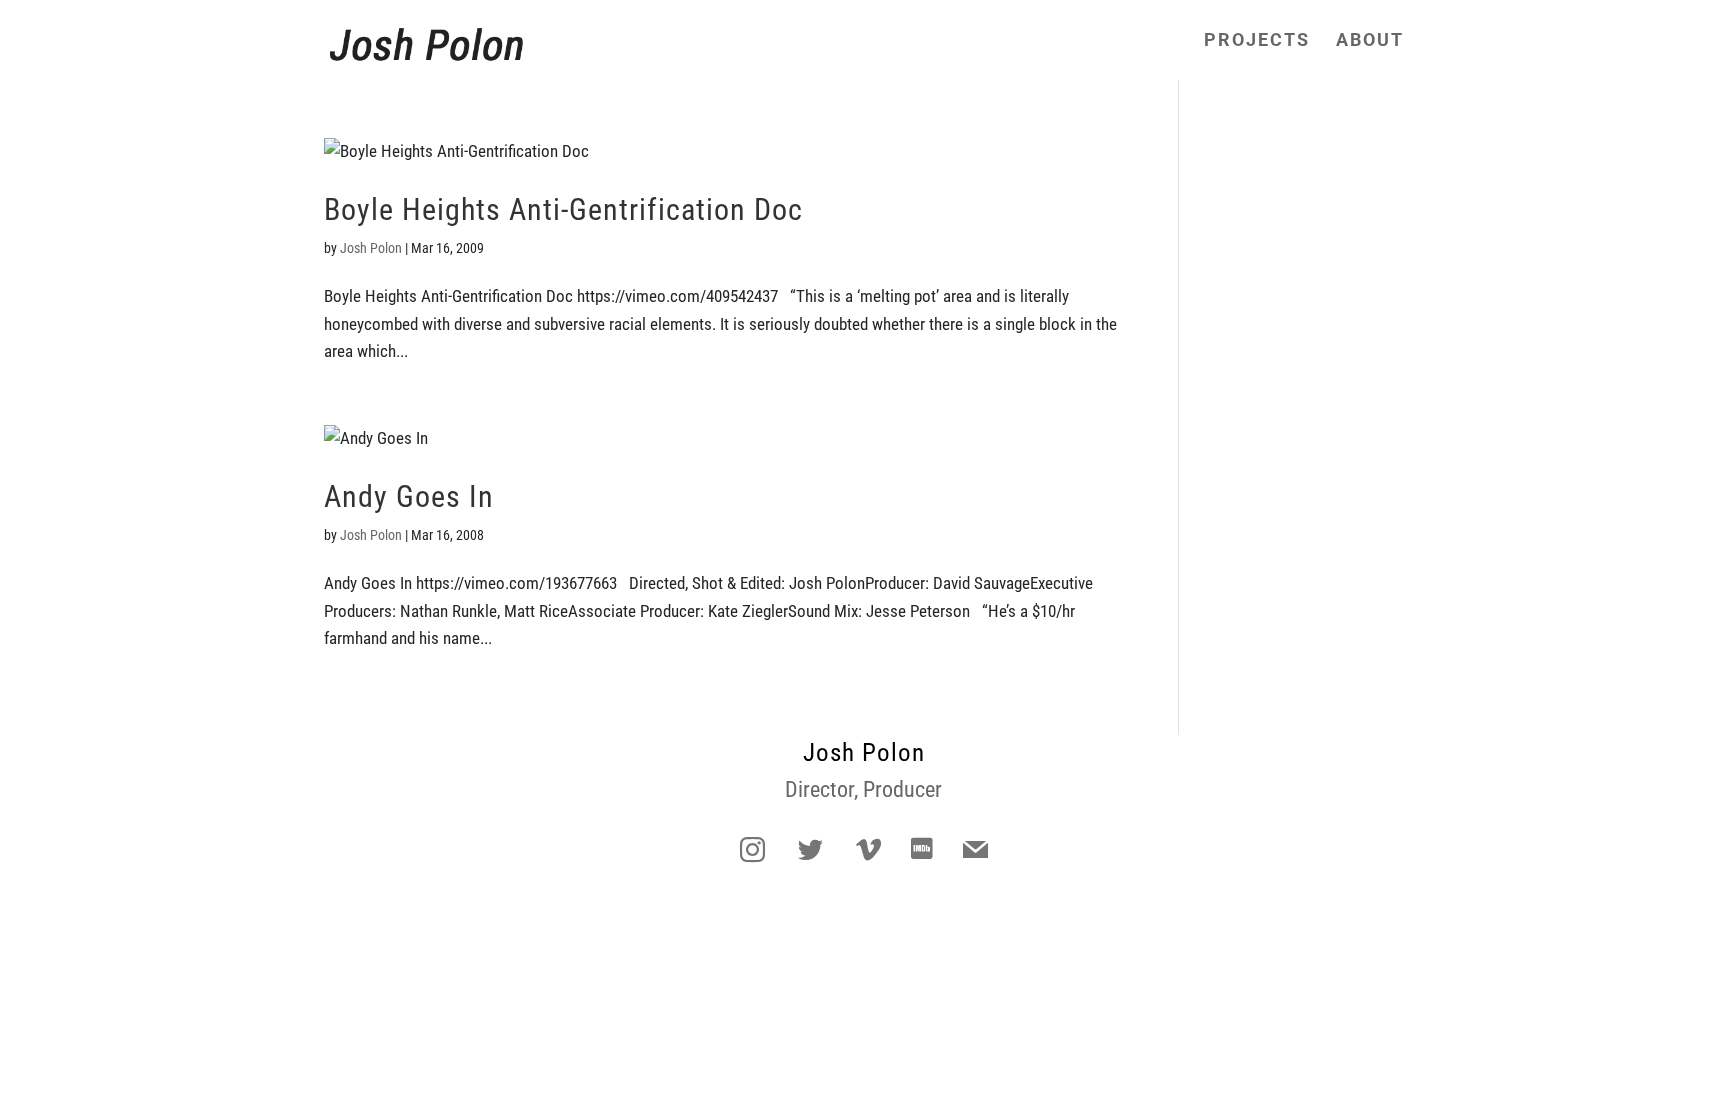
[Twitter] (810, 851)
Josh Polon (371, 248)
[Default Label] (868, 851)
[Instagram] (752, 851)
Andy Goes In (409, 496)
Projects (1257, 41)
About (1370, 41)
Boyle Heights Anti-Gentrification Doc (563, 209)
